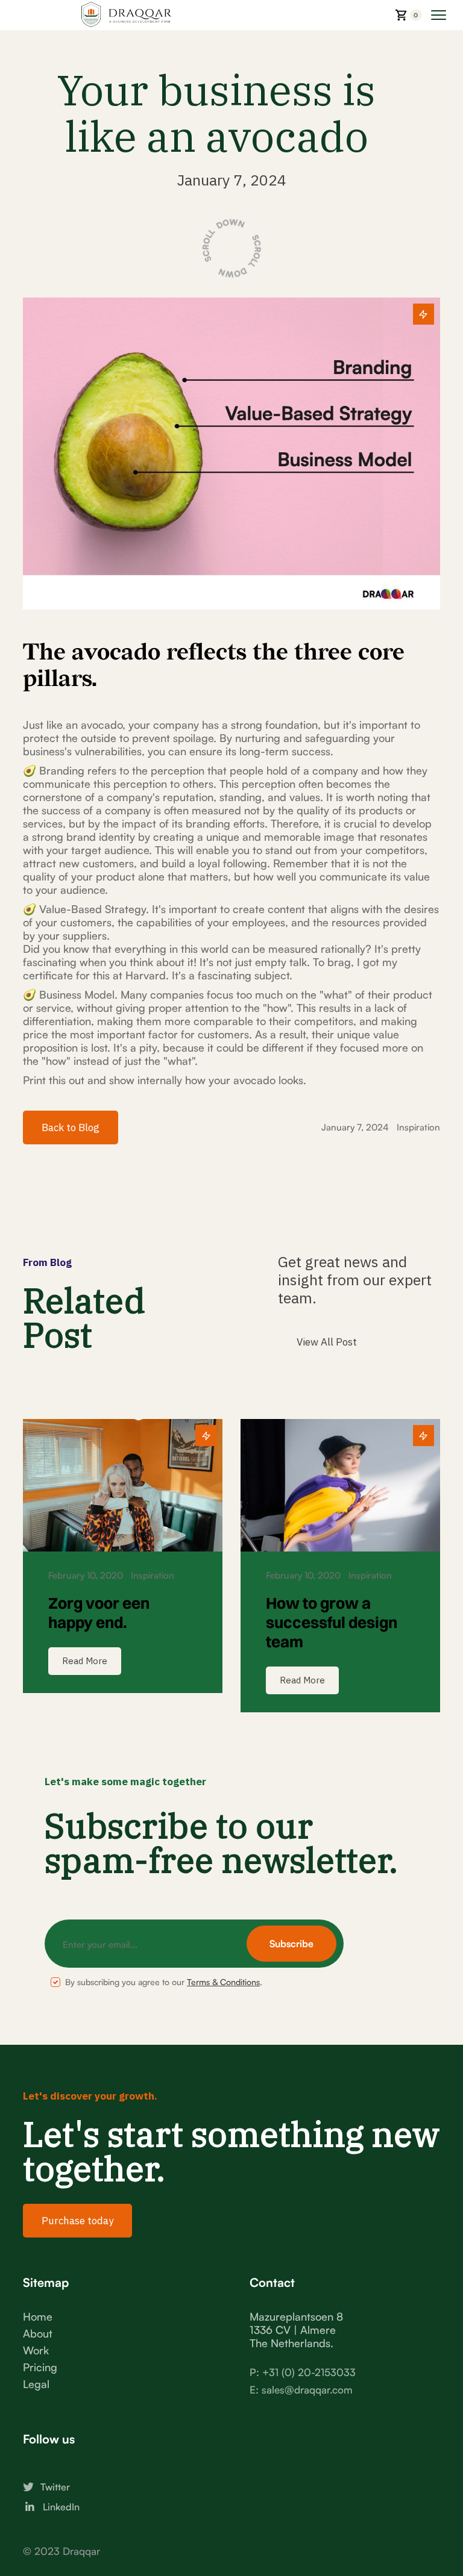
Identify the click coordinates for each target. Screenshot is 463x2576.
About (38, 2333)
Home (38, 2316)
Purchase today (77, 2221)
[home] (97, 15)
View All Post (327, 1342)
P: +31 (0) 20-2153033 (303, 2372)
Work (36, 2350)
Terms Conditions (223, 1982)
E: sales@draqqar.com (301, 2390)
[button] (408, 15)
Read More (85, 1661)
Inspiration (418, 1127)
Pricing (40, 2367)
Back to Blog (71, 1127)
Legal (36, 2384)
